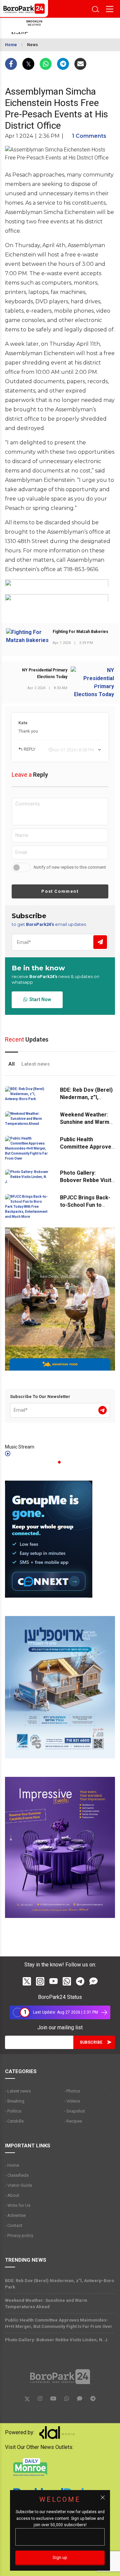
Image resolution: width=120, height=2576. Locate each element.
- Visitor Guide (18, 2185)
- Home (12, 2165)
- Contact (14, 2225)
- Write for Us (18, 2205)
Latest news (35, 1064)
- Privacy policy (19, 2235)
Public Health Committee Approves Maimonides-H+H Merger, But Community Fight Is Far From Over (59, 2323)
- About (12, 2195)
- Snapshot (74, 2111)
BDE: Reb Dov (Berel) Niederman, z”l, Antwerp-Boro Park (86, 1097)
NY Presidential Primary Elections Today (45, 673)
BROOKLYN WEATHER (55, 28)
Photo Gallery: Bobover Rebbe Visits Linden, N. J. (87, 1180)
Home (11, 45)
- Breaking (15, 2101)
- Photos (72, 2091)
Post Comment (60, 891)
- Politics (13, 2111)
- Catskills (14, 2121)
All (11, 1064)
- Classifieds (17, 2175)
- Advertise (15, 2215)
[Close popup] (103, 2497)
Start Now (39, 999)
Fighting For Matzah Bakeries (80, 632)
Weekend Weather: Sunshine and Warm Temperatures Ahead (87, 1122)
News (32, 45)
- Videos (72, 2101)
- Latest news (18, 2091)
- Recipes (73, 2121)
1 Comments (89, 136)
